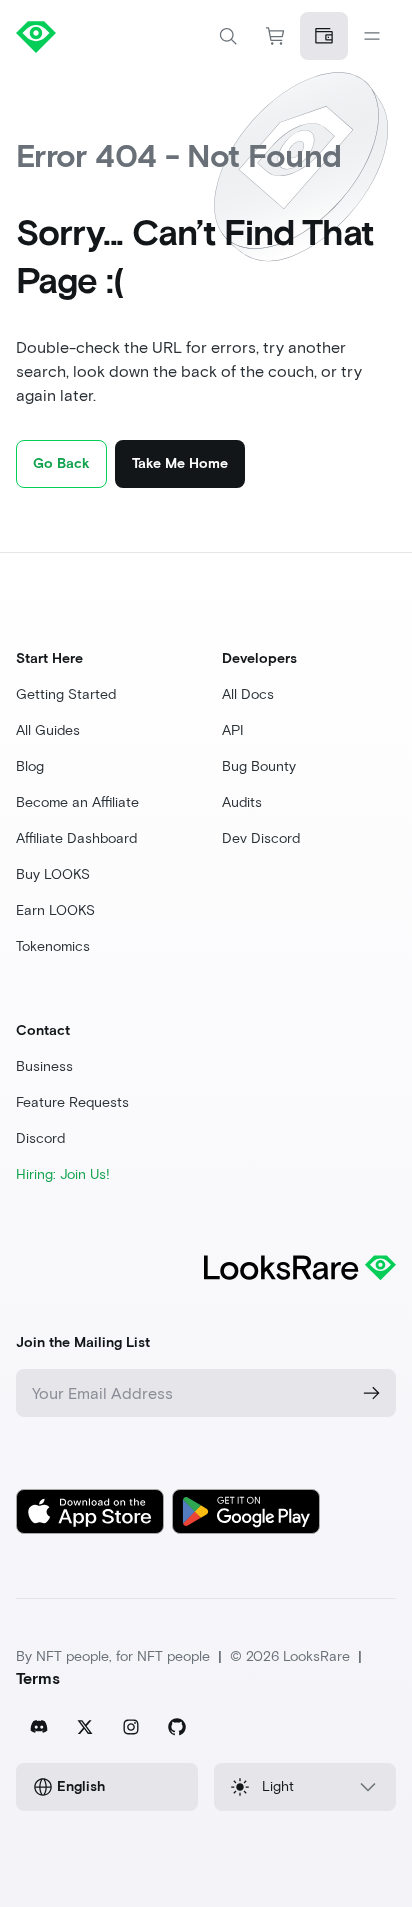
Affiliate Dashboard (76, 838)
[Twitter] (85, 1727)
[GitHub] (177, 1727)
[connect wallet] (324, 36)
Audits (242, 802)
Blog (30, 766)
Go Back (61, 463)
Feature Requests (72, 1102)
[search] (228, 36)
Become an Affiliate (77, 802)
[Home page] (111, 36)
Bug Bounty (259, 766)
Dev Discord (261, 838)
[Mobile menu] (372, 36)
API (233, 730)
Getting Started (66, 694)
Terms (38, 1678)
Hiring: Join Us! (63, 1174)
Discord (40, 1138)
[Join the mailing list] (372, 1393)
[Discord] (39, 1727)
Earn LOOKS (55, 910)
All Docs (248, 694)
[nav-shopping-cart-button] (276, 36)
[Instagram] (131, 1727)
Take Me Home (180, 463)
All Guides (48, 730)
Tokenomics (53, 946)
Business (44, 1066)
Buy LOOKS (53, 874)
